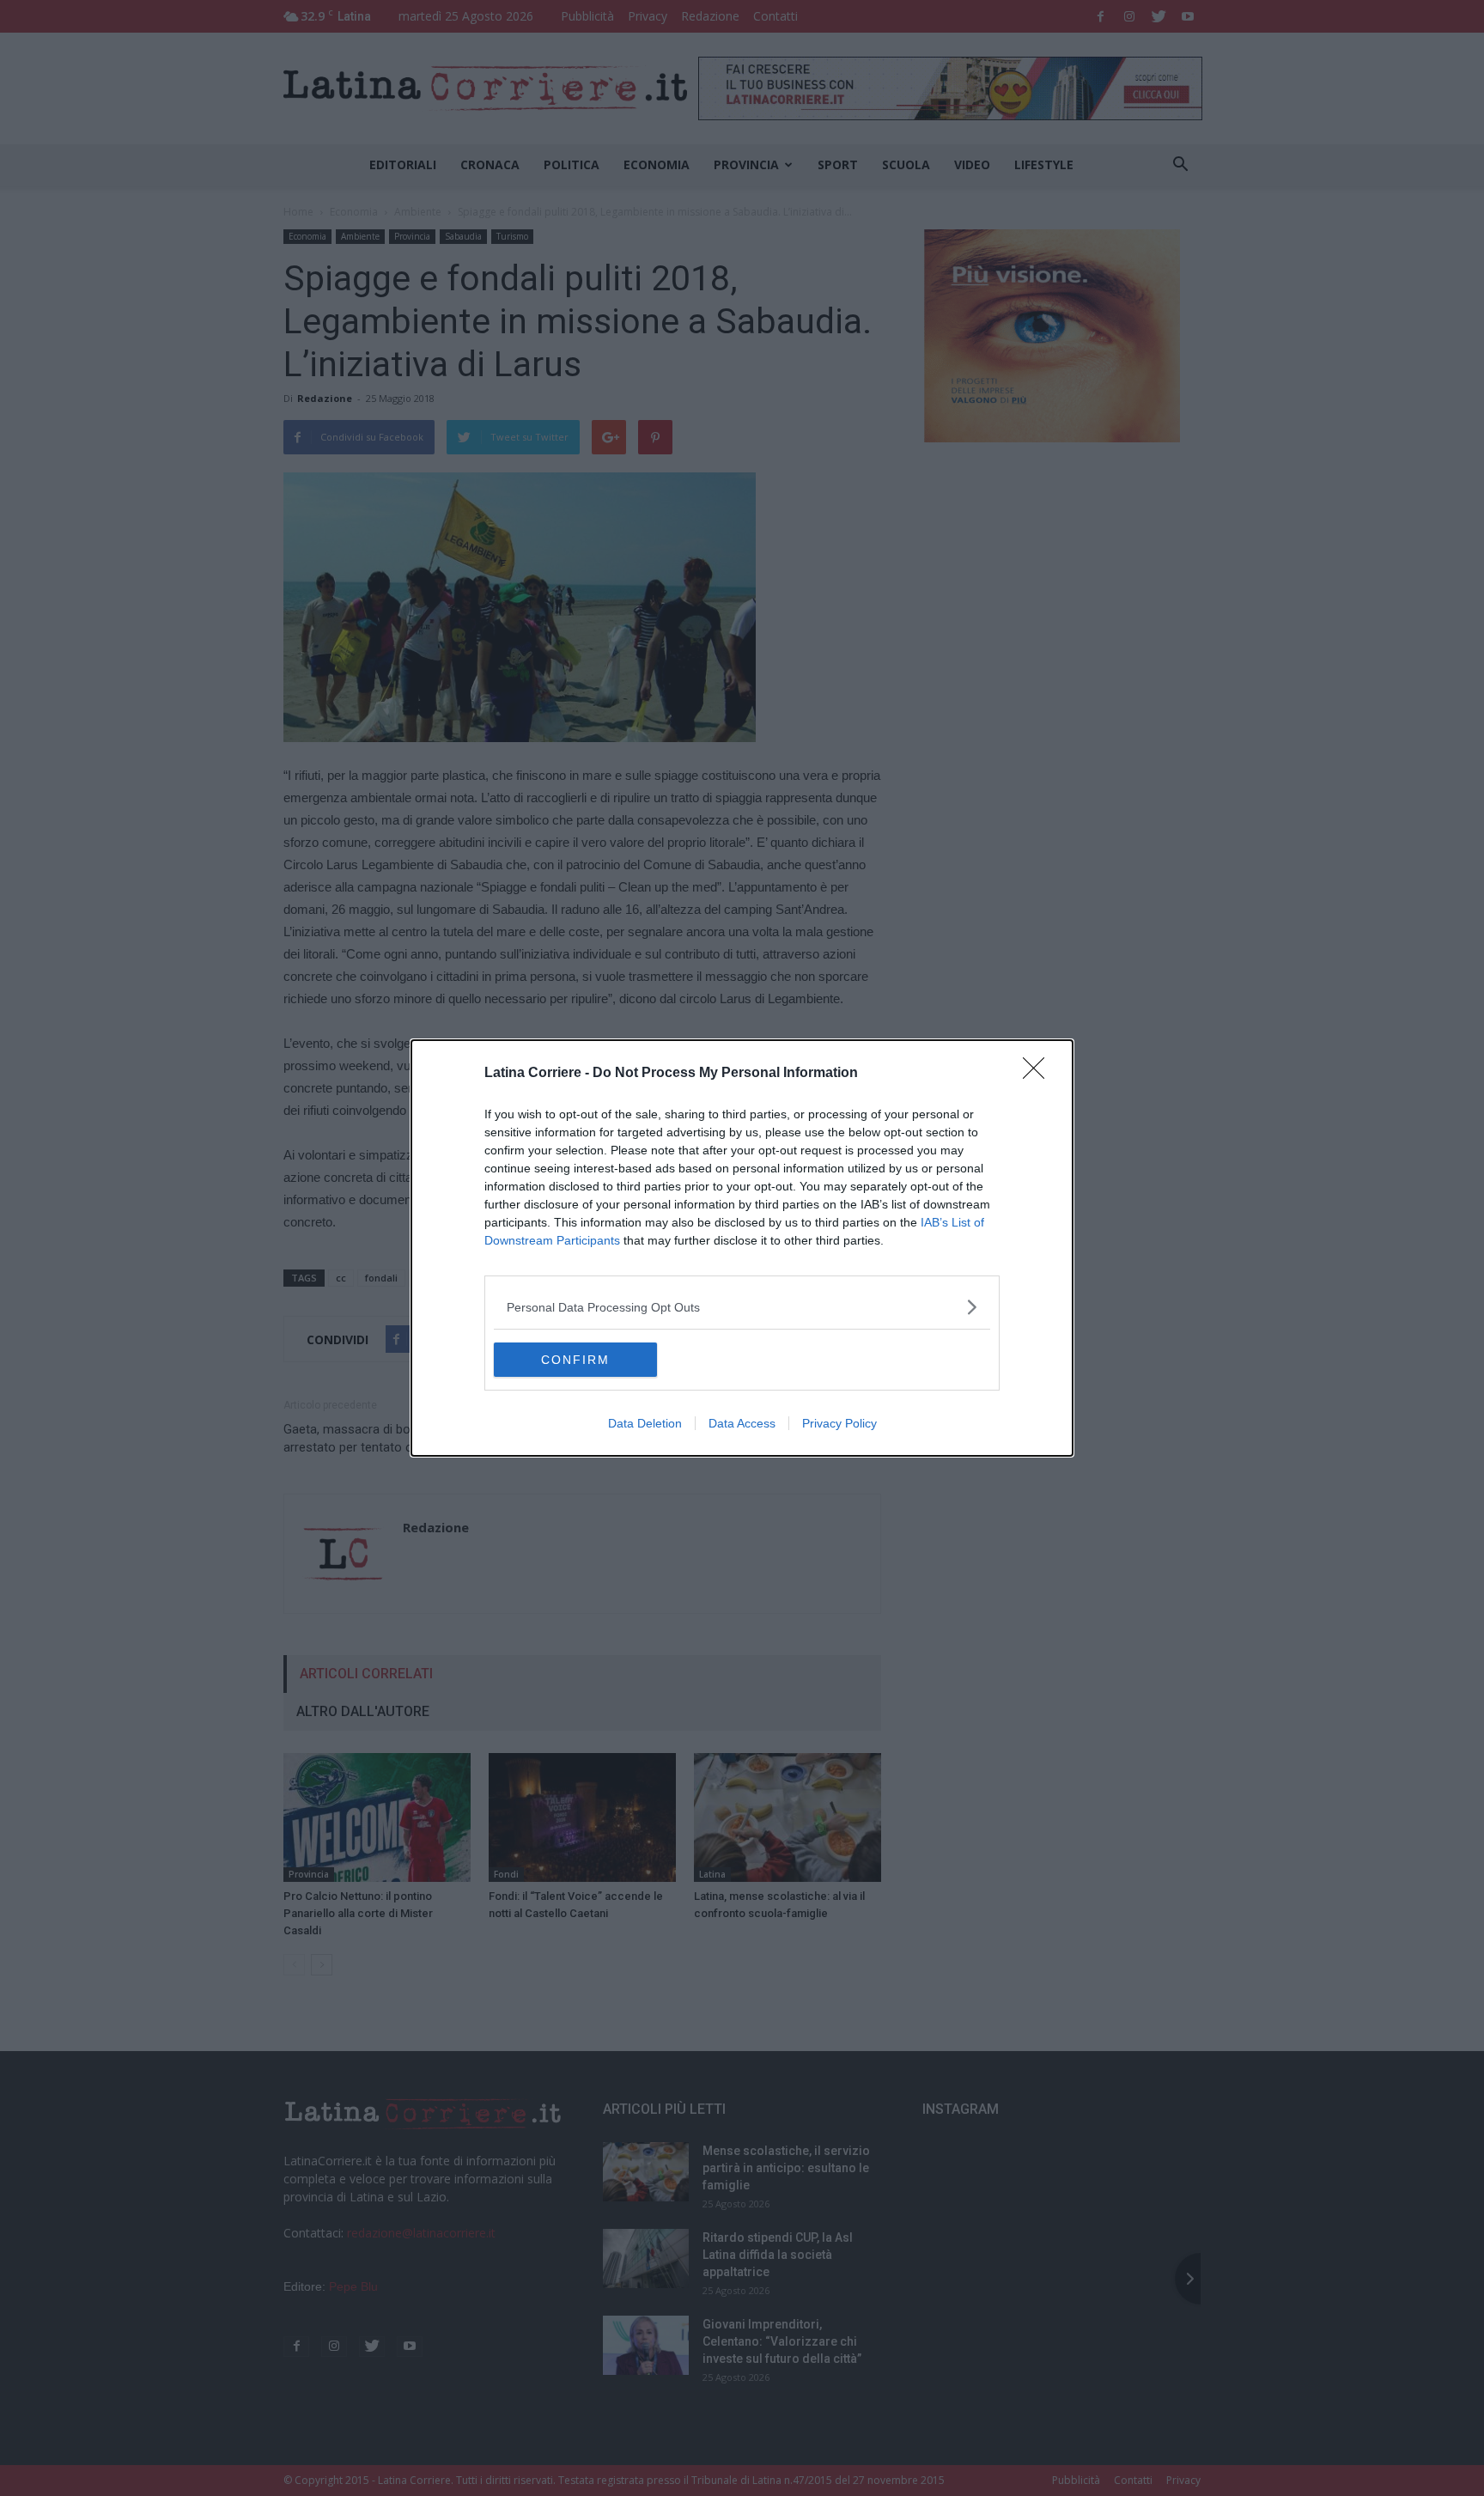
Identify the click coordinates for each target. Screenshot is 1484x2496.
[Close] (1039, 1074)
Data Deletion (645, 1423)
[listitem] (742, 1307)
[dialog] (742, 1248)
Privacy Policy (839, 1423)
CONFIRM (575, 1360)
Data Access (742, 1423)
